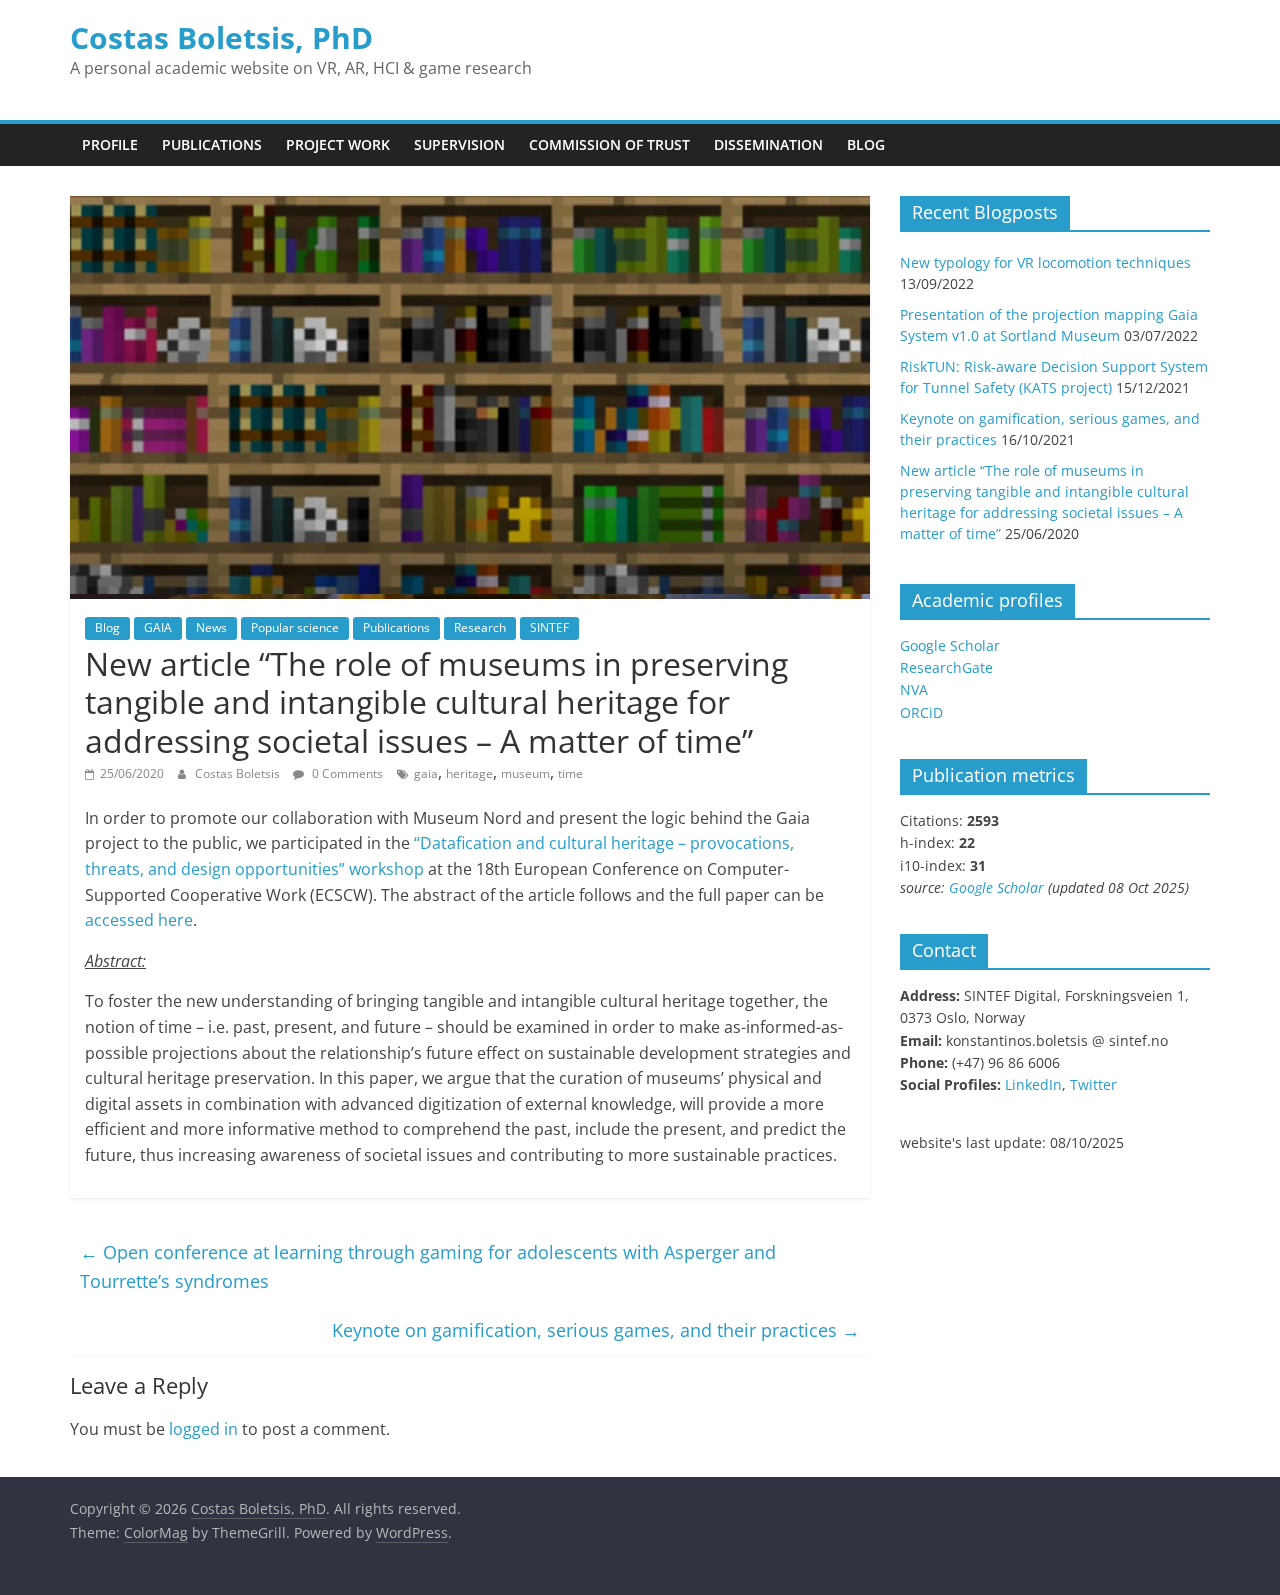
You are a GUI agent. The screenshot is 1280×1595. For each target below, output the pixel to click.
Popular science (295, 627)
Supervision (459, 144)
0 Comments (346, 773)
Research (480, 627)
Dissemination (768, 144)
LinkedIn (1033, 1084)
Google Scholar (950, 645)
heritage (469, 773)
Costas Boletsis (239, 773)
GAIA (158, 627)
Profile (110, 144)
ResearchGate (946, 667)
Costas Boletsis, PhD (221, 37)
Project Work (338, 144)
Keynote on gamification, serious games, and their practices (596, 1330)
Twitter (1093, 1084)
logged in (203, 1429)
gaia (426, 773)
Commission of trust (609, 144)
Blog (866, 144)
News (211, 627)
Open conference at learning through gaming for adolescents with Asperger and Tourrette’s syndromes (428, 1266)
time (570, 773)
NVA (914, 689)
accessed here (139, 920)
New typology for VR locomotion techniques (1045, 262)
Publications (212, 144)
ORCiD (921, 712)
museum (525, 773)
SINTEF (549, 627)
